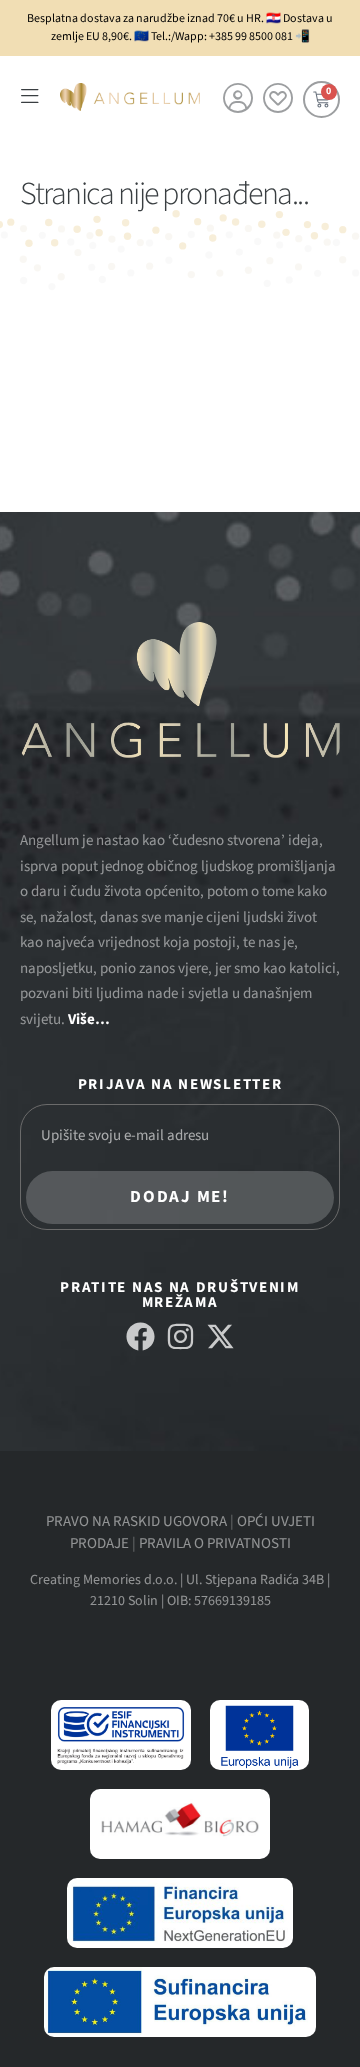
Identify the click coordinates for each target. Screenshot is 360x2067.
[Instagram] (180, 1336)
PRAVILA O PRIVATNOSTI (215, 1543)
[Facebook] (140, 1336)
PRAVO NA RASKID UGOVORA (136, 1521)
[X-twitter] (220, 1336)
